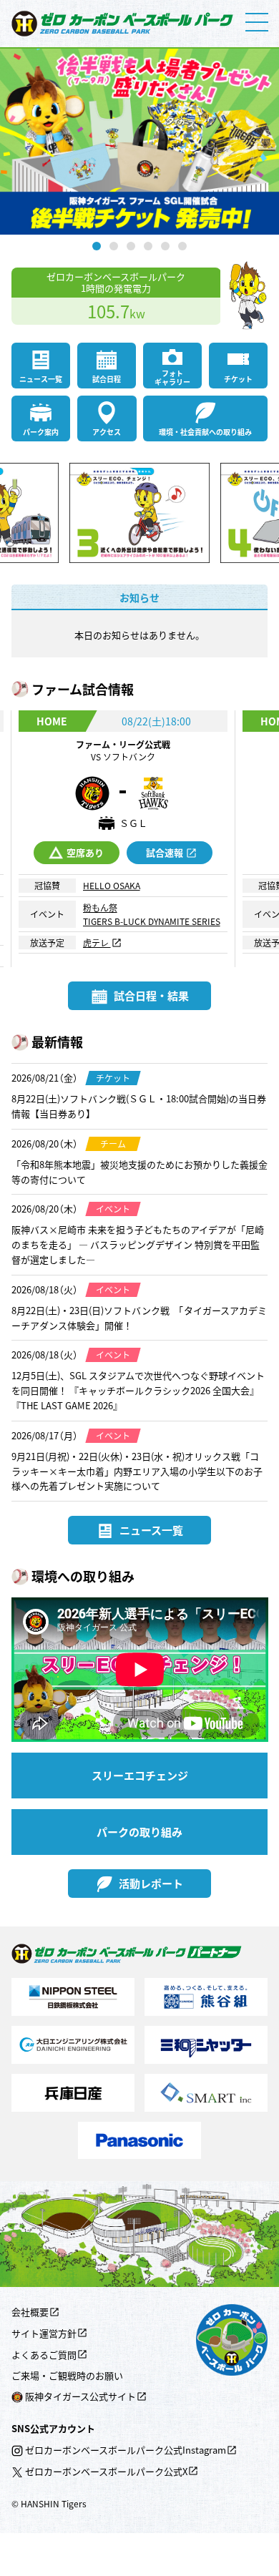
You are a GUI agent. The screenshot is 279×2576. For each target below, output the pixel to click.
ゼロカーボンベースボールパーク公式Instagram (126, 2450)
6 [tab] (182, 246)
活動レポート (151, 1883)
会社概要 (30, 2312)
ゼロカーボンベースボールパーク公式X (106, 2471)
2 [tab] (114, 246)
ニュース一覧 (41, 379)
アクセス (107, 432)
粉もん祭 (100, 907)
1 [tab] (97, 246)
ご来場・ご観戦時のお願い (67, 2375)
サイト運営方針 (44, 2333)
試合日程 (107, 379)
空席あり (85, 852)
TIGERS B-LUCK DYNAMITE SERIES (152, 921)
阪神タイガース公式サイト (80, 2396)
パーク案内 (41, 432)
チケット (238, 379)
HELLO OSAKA (112, 885)
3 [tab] (131, 246)
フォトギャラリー (172, 377)
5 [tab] (165, 246)
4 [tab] (148, 246)
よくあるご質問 (44, 2355)
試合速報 (165, 852)
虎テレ (97, 942)
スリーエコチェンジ (140, 1775)
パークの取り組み (139, 1832)
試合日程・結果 (151, 995)
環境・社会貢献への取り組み (205, 432)
